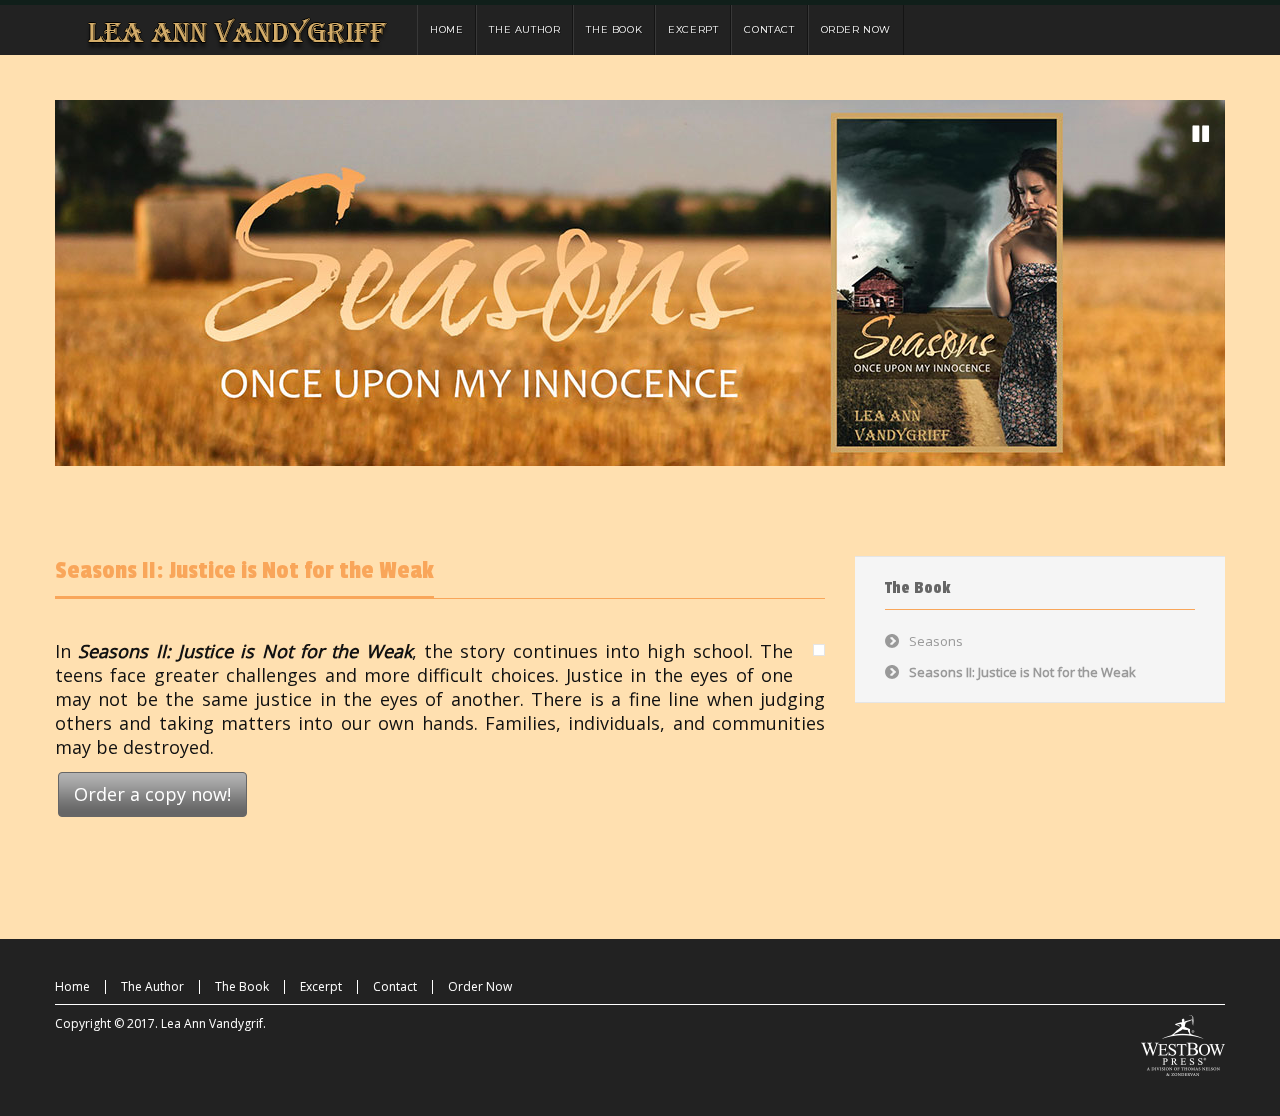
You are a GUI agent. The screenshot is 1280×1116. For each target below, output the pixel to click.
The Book (242, 986)
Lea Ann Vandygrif (212, 1023)
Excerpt (321, 986)
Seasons (936, 641)
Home (72, 986)
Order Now (480, 986)
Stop (1201, 134)
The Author (152, 986)
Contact (395, 986)
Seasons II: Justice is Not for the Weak (244, 570)
